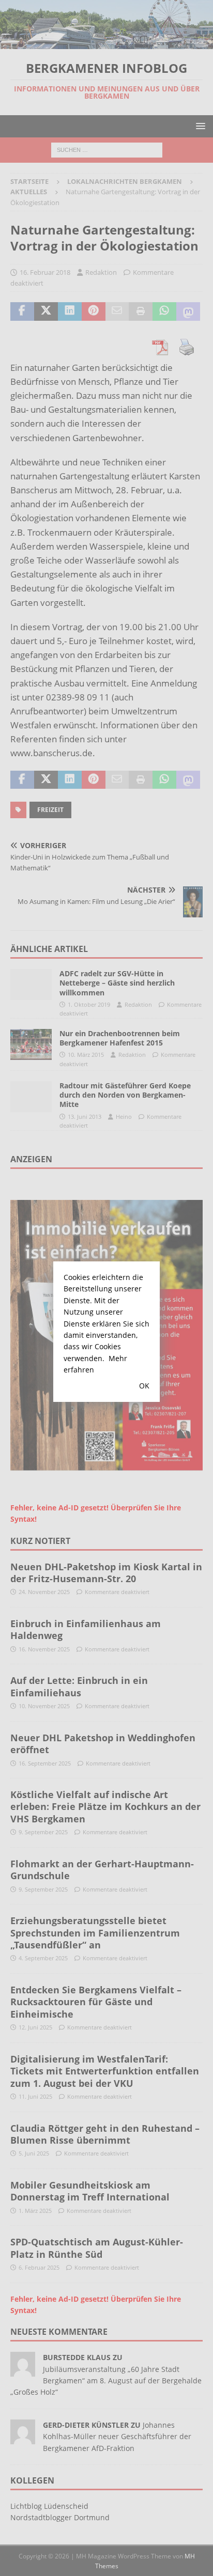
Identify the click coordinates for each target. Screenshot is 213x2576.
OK (144, 1386)
